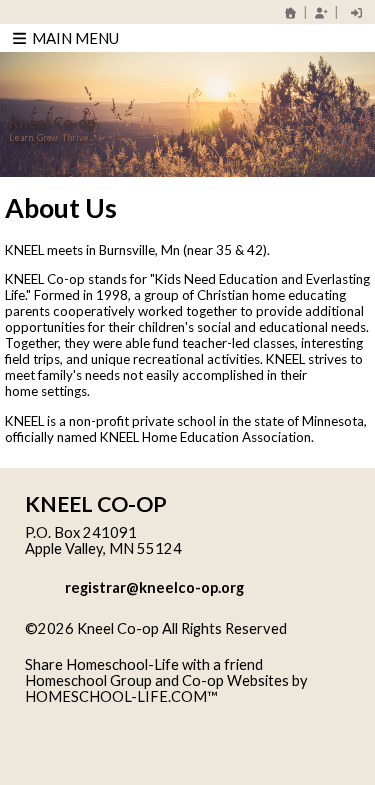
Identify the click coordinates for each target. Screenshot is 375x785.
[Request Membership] (321, 12)
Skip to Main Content (109, 645)
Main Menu (74, 38)
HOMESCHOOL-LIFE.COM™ (121, 696)
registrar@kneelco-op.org (154, 587)
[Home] (291, 12)
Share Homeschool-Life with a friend (144, 664)
